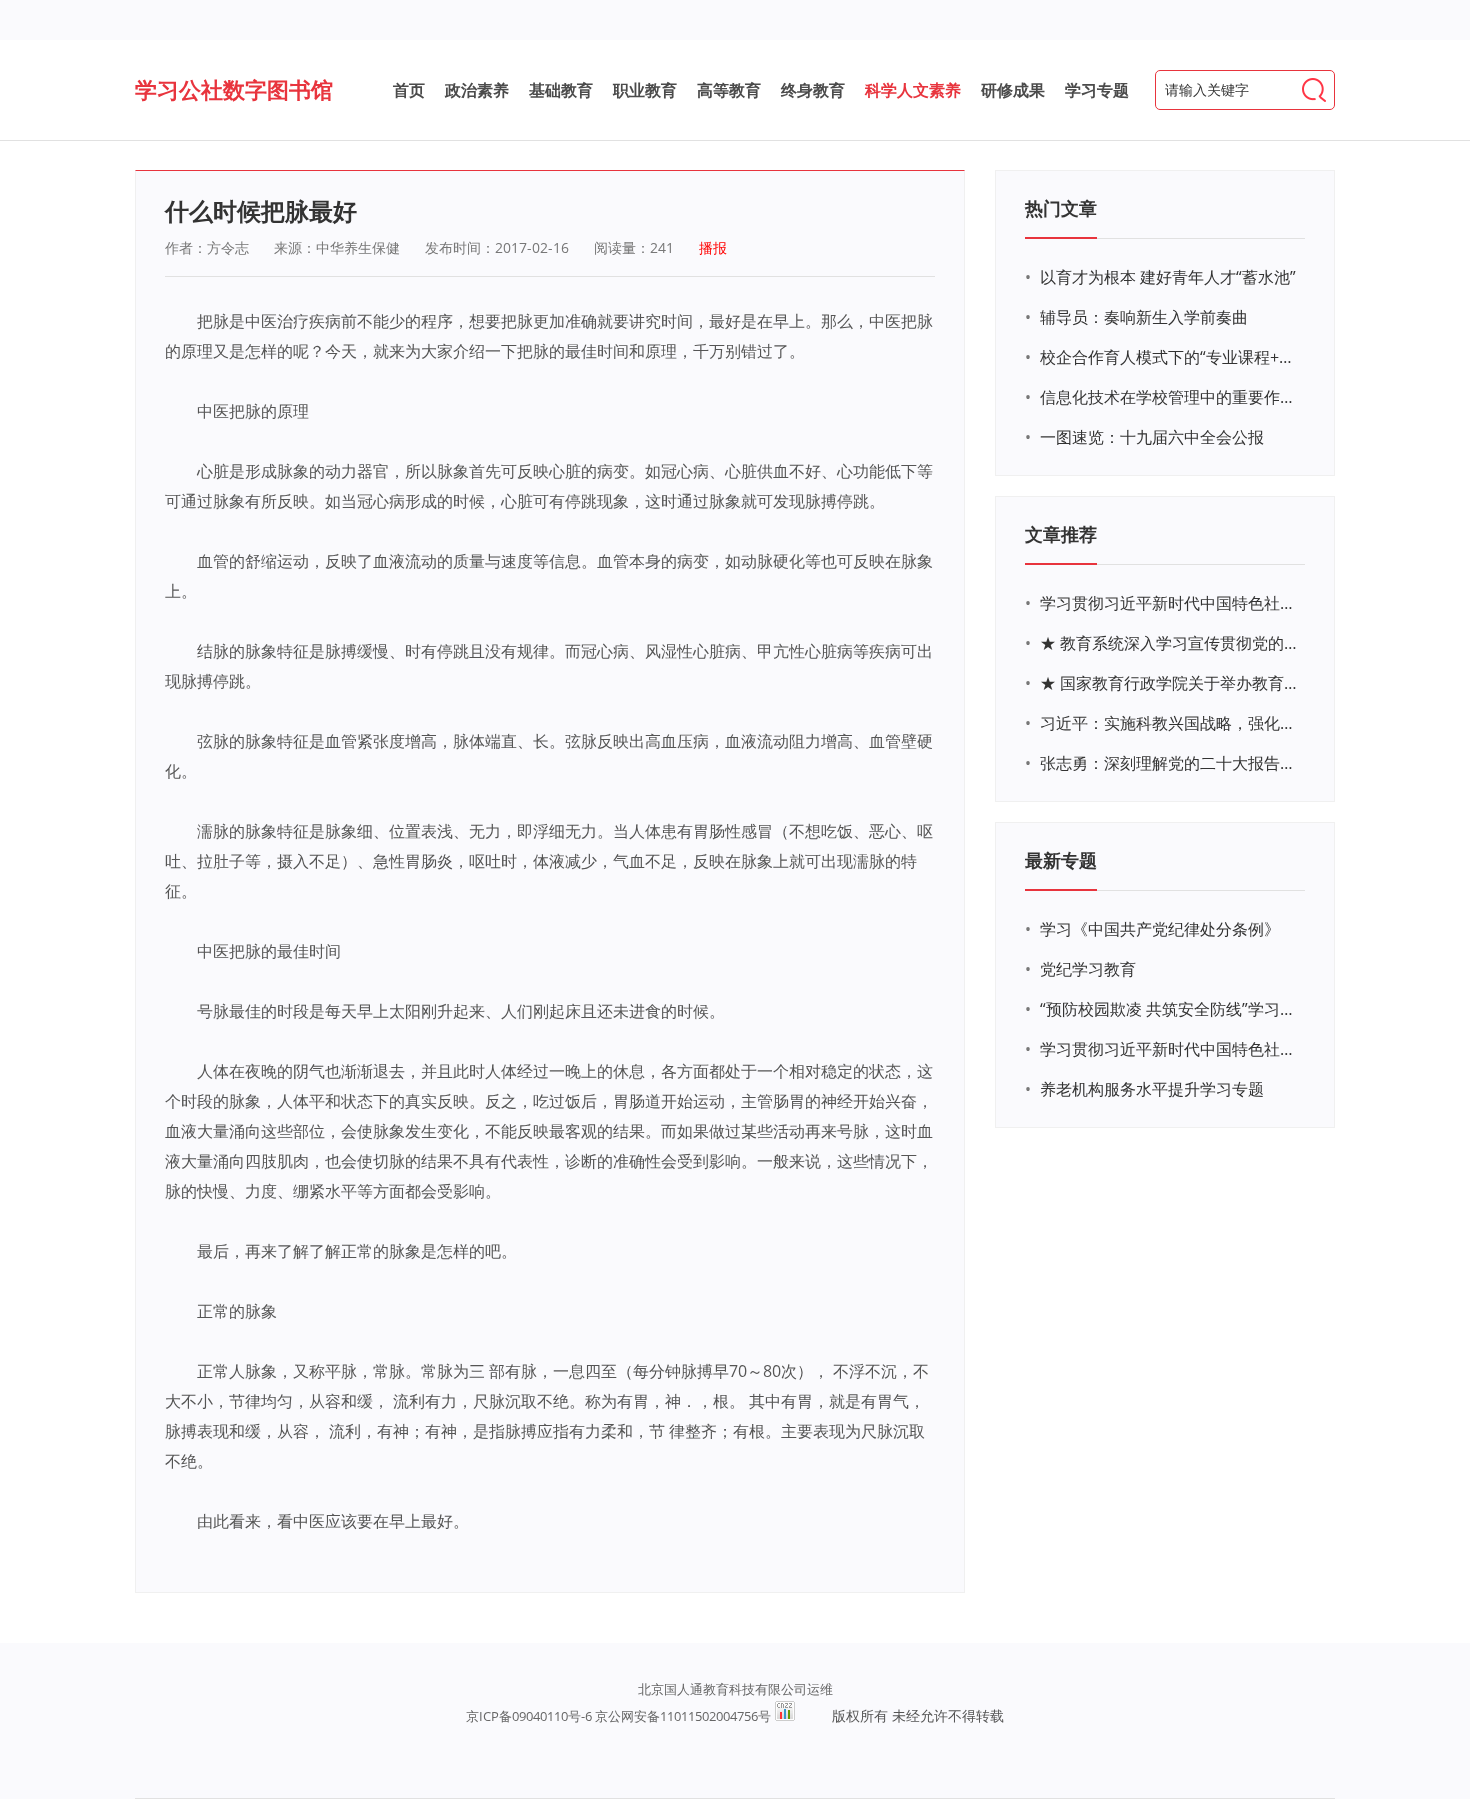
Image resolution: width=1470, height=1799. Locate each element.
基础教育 (561, 90)
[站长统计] (785, 1716)
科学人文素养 (913, 90)
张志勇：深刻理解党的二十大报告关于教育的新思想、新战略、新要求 (1170, 763)
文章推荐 (1061, 534)
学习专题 (1097, 90)
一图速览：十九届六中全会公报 (1152, 437)
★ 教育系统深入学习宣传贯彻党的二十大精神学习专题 (1170, 643)
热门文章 (1061, 208)
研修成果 (1013, 90)
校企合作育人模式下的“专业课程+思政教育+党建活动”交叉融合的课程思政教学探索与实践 (1170, 357)
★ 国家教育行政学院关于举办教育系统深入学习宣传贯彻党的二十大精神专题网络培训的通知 (1170, 683)
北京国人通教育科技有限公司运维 (735, 1689)
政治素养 (477, 90)
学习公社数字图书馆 (234, 89)
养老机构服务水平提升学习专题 (1152, 1089)
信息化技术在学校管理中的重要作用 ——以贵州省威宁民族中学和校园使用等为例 (1170, 397)
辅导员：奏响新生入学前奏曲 (1144, 317)
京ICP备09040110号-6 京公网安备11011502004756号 (618, 1716)
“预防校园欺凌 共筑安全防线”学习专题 (1170, 1009)
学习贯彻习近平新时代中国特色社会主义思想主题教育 (1170, 1049)
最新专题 (1061, 860)
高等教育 (729, 90)
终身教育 (813, 90)
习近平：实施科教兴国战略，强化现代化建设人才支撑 (1170, 723)
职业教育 (645, 90)
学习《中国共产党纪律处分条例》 (1160, 929)
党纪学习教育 (1088, 969)
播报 (713, 247)
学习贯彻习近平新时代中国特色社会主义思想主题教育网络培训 (1170, 603)
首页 (409, 90)
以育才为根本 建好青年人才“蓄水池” (1168, 277)
